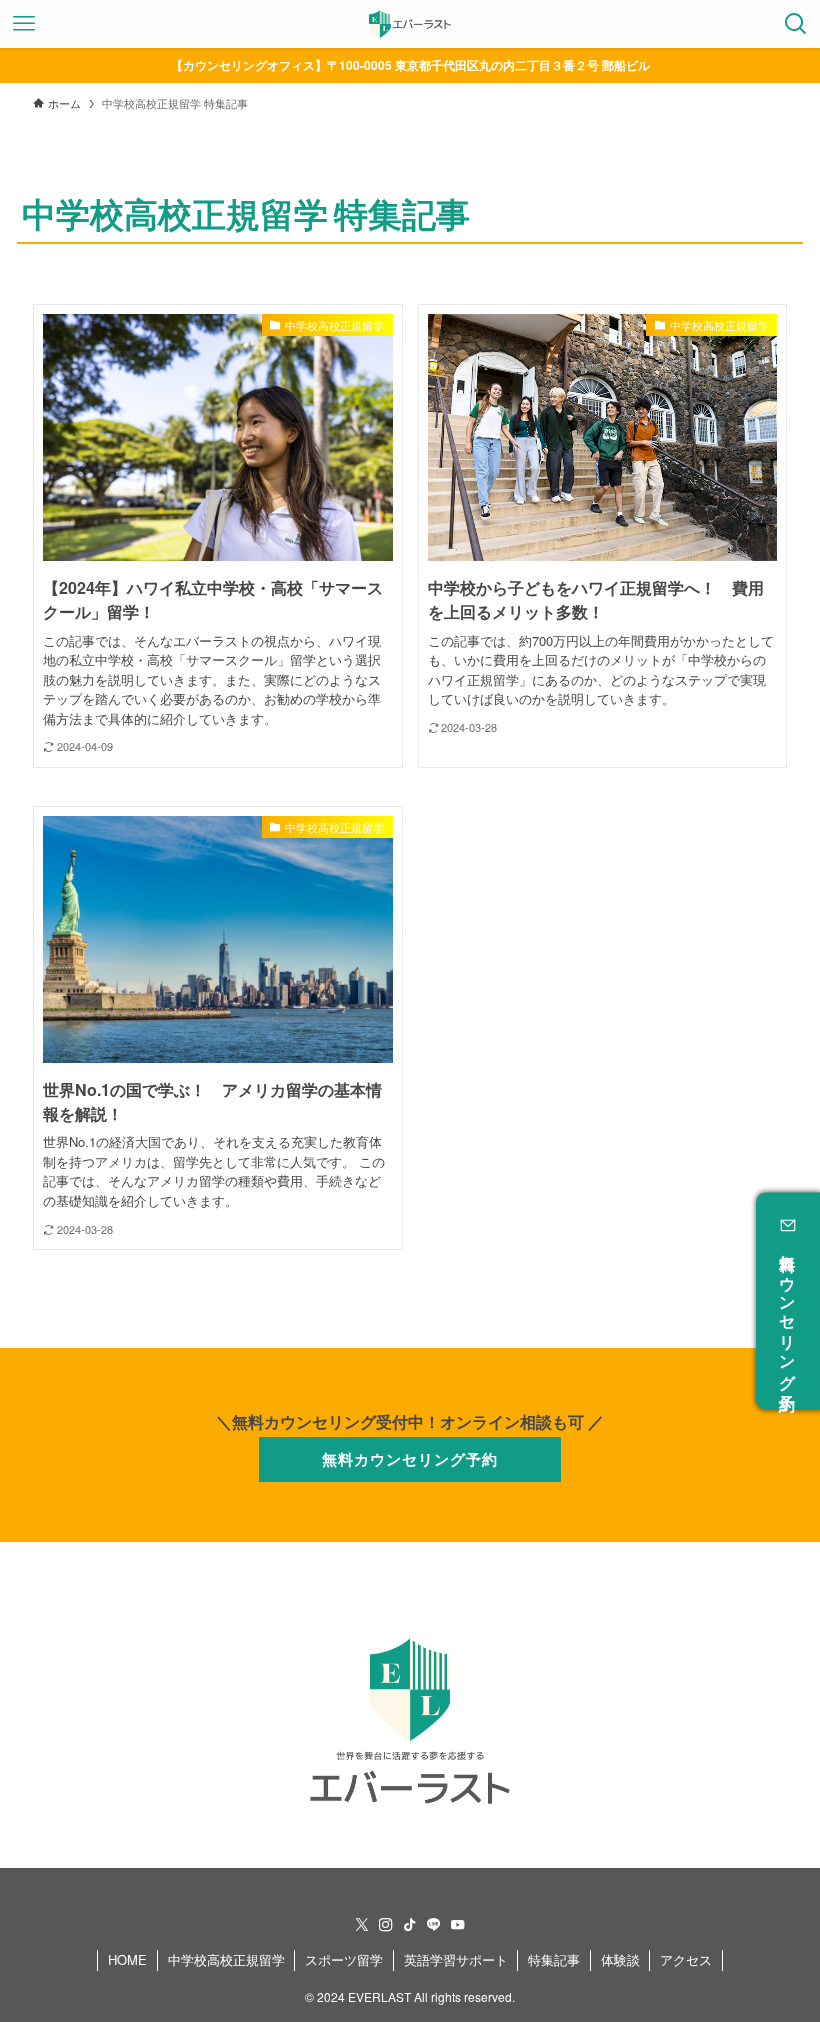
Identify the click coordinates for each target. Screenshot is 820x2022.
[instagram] (386, 1925)
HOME (127, 1959)
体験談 (620, 1959)
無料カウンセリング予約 (788, 1314)
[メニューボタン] (24, 24)
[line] (434, 1925)
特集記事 (554, 1959)
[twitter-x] (362, 1925)
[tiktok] (410, 1925)
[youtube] (458, 1925)
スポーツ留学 (344, 1959)
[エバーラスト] (409, 24)
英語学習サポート (456, 1959)
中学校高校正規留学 (226, 1959)
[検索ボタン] (796, 24)
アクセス (686, 1959)
